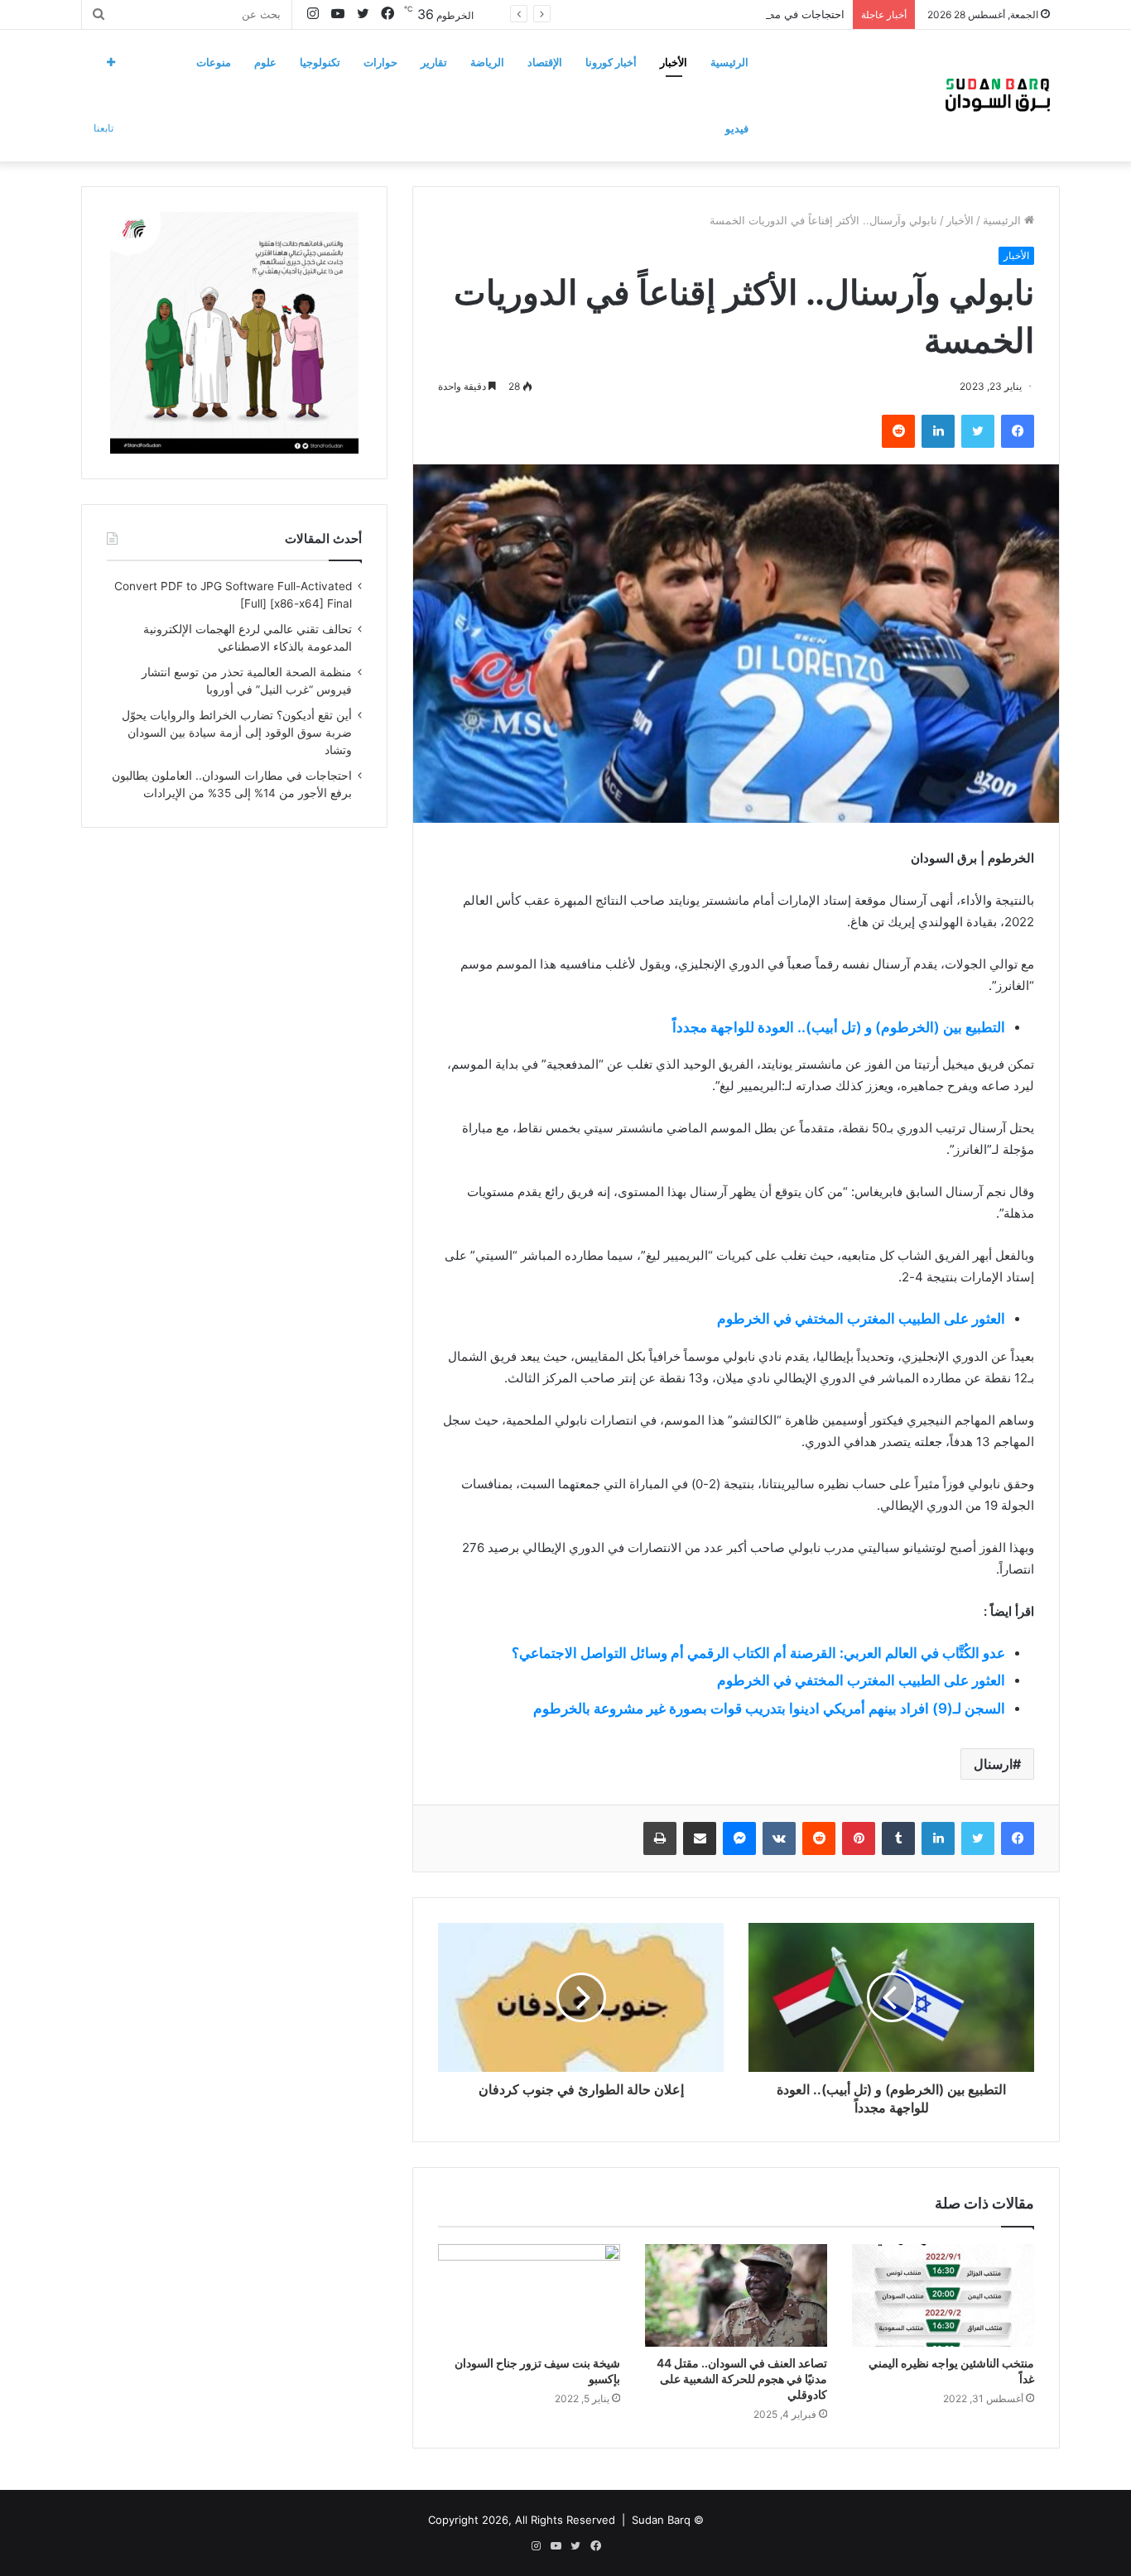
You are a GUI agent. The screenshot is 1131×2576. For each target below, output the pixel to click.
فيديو (737, 128)
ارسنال (993, 1764)
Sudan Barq (661, 2520)
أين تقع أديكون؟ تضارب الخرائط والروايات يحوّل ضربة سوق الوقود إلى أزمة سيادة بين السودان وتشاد (237, 733)
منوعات (214, 62)
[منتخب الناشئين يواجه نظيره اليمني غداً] (943, 2295)
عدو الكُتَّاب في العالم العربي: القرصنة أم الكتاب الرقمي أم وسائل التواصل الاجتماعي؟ (758, 1653)
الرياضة (487, 62)
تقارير (434, 62)
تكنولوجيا (320, 62)
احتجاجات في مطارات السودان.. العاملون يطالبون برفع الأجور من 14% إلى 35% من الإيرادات (630, 14)
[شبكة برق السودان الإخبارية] (998, 95)
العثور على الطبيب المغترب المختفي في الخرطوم (861, 1319)
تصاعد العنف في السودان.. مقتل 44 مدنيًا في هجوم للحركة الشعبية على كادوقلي (742, 2379)
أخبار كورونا (611, 62)
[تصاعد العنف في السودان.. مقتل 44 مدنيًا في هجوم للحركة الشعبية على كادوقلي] (736, 2295)
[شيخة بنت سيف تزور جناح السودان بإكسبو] (529, 2295)
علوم (265, 62)
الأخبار (674, 62)
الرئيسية (729, 62)
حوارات (380, 62)
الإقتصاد (545, 62)
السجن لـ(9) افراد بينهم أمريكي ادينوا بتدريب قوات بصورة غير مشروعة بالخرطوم (769, 1709)
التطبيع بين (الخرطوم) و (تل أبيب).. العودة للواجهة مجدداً (839, 1027)
